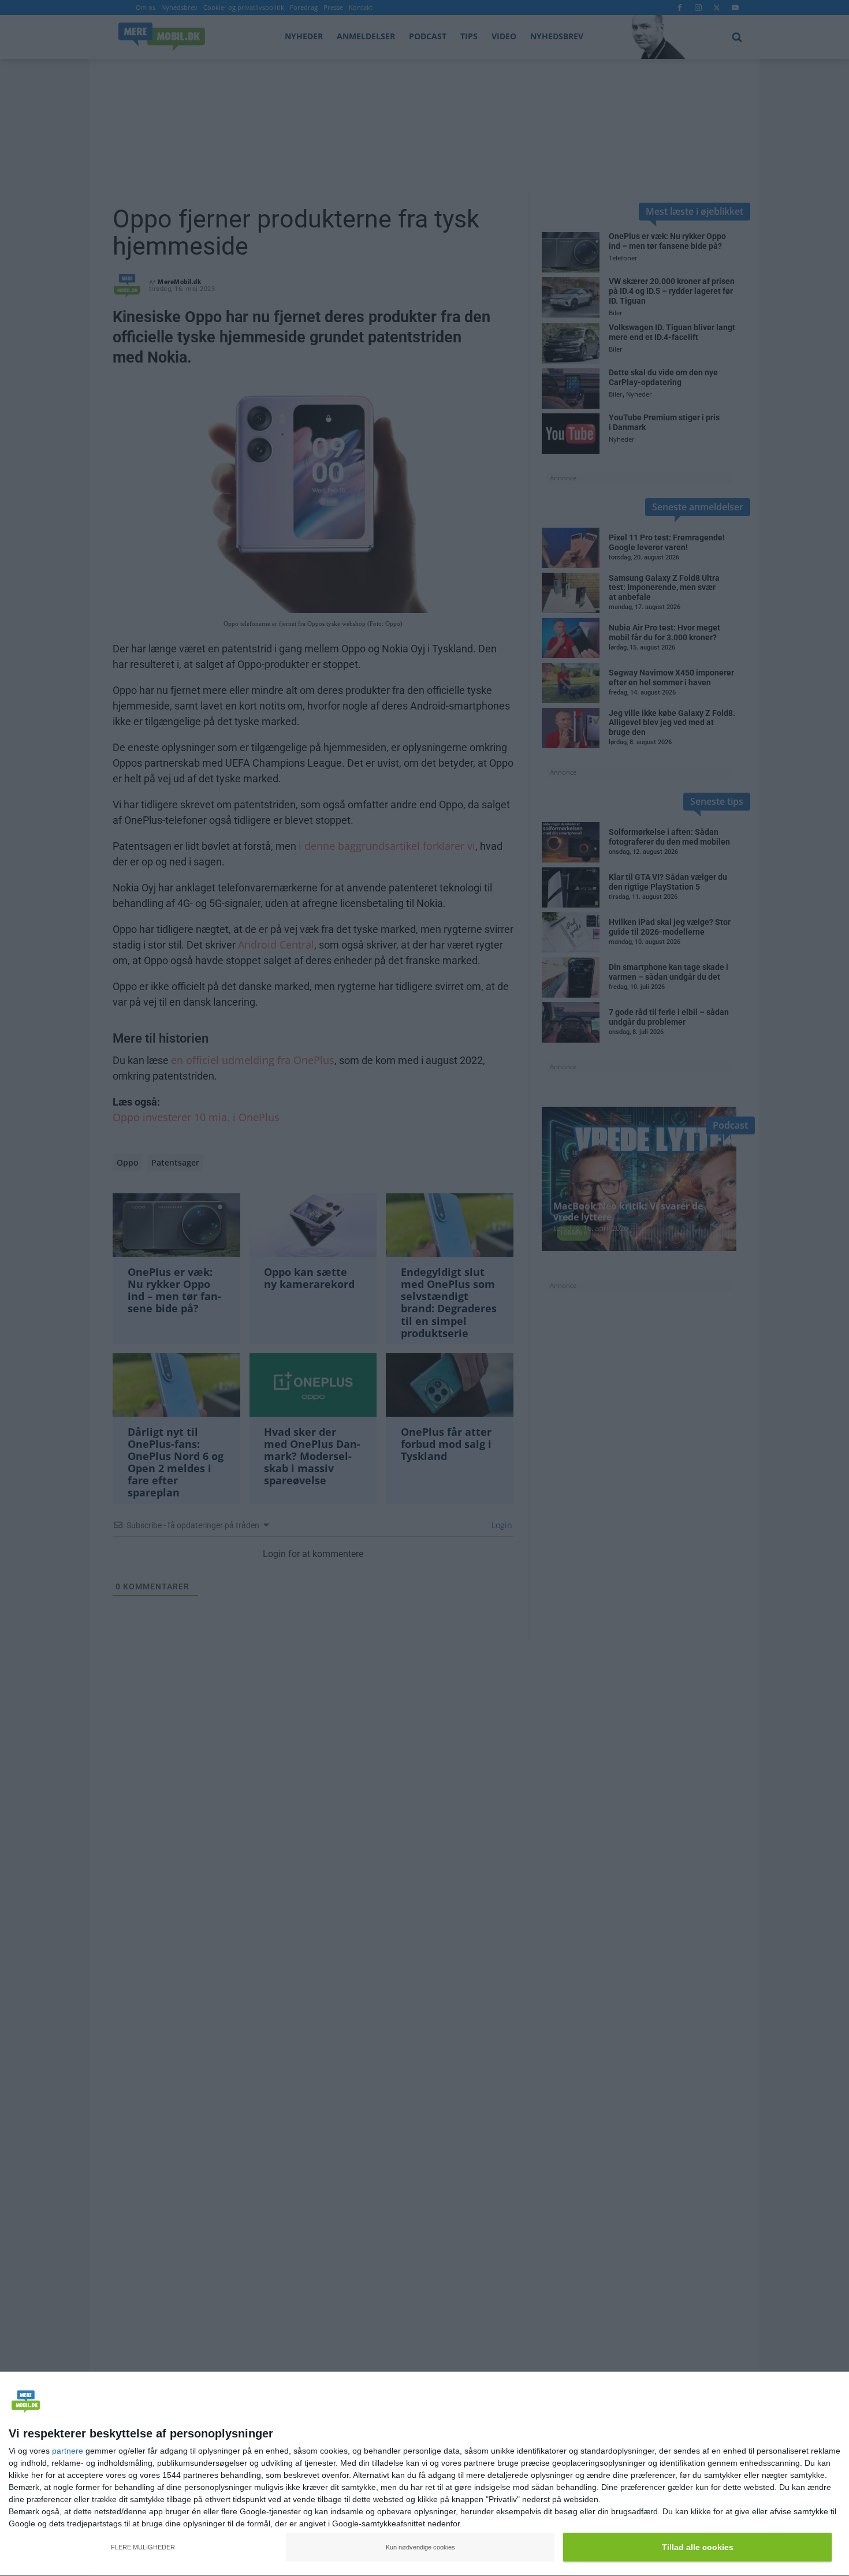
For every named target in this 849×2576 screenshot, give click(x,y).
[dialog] (425, 2474)
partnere (68, 2451)
